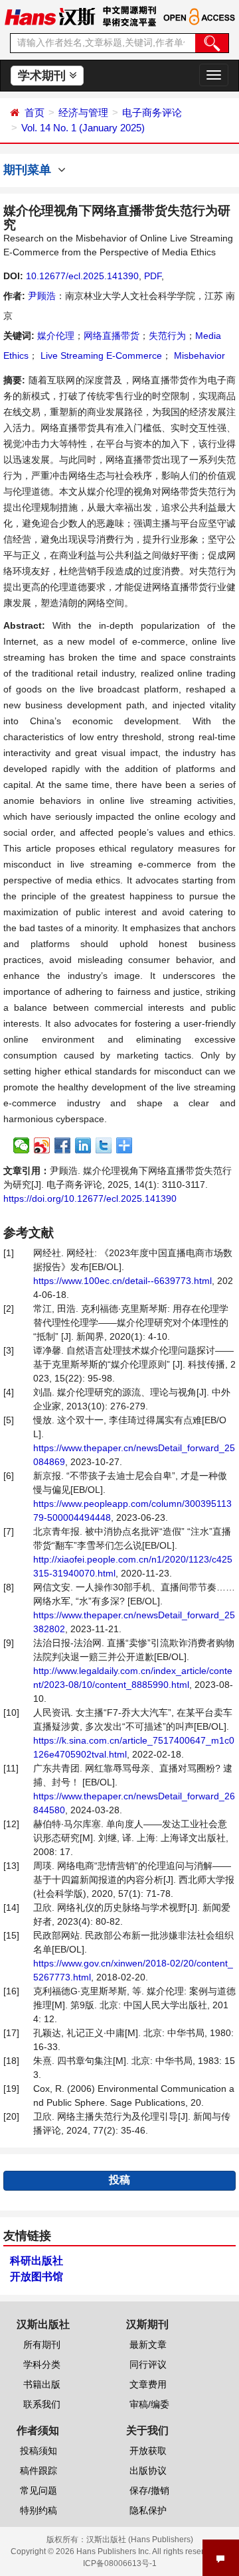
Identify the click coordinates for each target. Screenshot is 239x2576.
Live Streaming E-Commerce (100, 355)
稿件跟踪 (39, 2471)
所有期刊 (42, 2345)
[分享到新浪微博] (42, 1145)
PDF (153, 276)
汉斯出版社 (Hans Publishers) (140, 2540)
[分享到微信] (22, 1145)
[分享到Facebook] (63, 1145)
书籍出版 (42, 2384)
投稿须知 (39, 2451)
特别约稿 (39, 2510)
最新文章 (148, 2345)
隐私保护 (148, 2510)
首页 (35, 112)
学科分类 (42, 2364)
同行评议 (148, 2364)
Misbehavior (198, 355)
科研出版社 (37, 2261)
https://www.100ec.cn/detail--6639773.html (122, 1281)
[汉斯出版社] (50, 16)
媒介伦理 (56, 336)
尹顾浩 (42, 296)
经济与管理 (83, 112)
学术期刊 (43, 76)
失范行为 (167, 336)
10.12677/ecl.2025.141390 (82, 276)
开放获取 (148, 2451)
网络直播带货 (112, 336)
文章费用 (148, 2384)
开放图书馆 (37, 2277)
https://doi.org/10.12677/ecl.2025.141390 (90, 1198)
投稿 (119, 2180)
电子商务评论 (152, 112)
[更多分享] (124, 1145)
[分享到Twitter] (104, 1145)
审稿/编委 (149, 2404)
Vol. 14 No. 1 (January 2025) (83, 128)
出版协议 (148, 2471)
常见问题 (39, 2490)
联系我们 (42, 2404)
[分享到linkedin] (83, 1145)
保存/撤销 (149, 2490)
